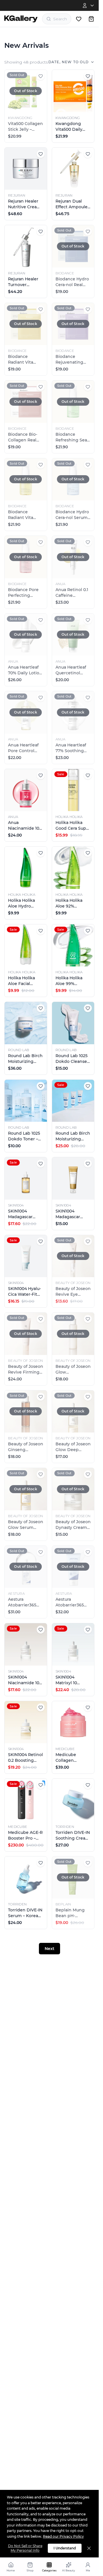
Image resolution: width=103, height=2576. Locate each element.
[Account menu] (89, 5)
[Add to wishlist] (41, 76)
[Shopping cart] (91, 19)
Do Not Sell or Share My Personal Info (25, 2548)
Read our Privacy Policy (63, 2536)
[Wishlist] (79, 19)
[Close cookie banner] (89, 2548)
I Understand (65, 2548)
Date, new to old (69, 62)
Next (49, 1949)
